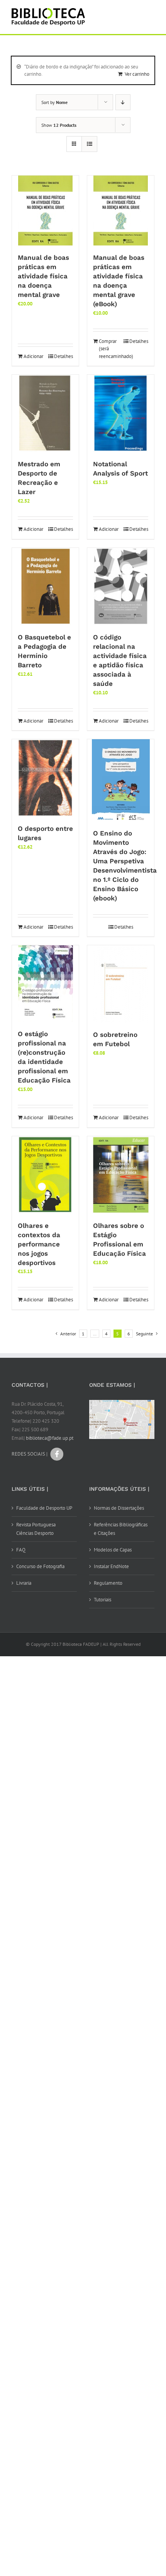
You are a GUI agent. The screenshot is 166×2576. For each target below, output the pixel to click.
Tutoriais (102, 1600)
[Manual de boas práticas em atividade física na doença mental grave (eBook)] (121, 211)
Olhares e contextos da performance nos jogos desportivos (39, 1244)
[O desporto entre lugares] (45, 778)
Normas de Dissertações (119, 1508)
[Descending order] (123, 102)
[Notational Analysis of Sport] (121, 413)
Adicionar (33, 356)
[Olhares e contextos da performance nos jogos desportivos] (45, 1175)
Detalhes (64, 356)
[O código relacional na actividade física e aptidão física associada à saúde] (121, 586)
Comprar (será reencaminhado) (109, 349)
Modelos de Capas (113, 1550)
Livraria (24, 1583)
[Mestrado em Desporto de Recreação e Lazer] (45, 413)
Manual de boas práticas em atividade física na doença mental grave (43, 276)
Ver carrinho (137, 74)
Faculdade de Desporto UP (44, 1508)
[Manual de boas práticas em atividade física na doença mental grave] (45, 211)
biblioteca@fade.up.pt (50, 1438)
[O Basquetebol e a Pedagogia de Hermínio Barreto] (45, 586)
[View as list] (89, 144)
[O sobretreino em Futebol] (121, 984)
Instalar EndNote (111, 1566)
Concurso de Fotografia (40, 1566)
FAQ (21, 1550)
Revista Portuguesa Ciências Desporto (36, 1529)
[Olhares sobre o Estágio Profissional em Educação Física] (121, 1175)
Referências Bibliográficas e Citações (121, 1529)
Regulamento (108, 1583)
